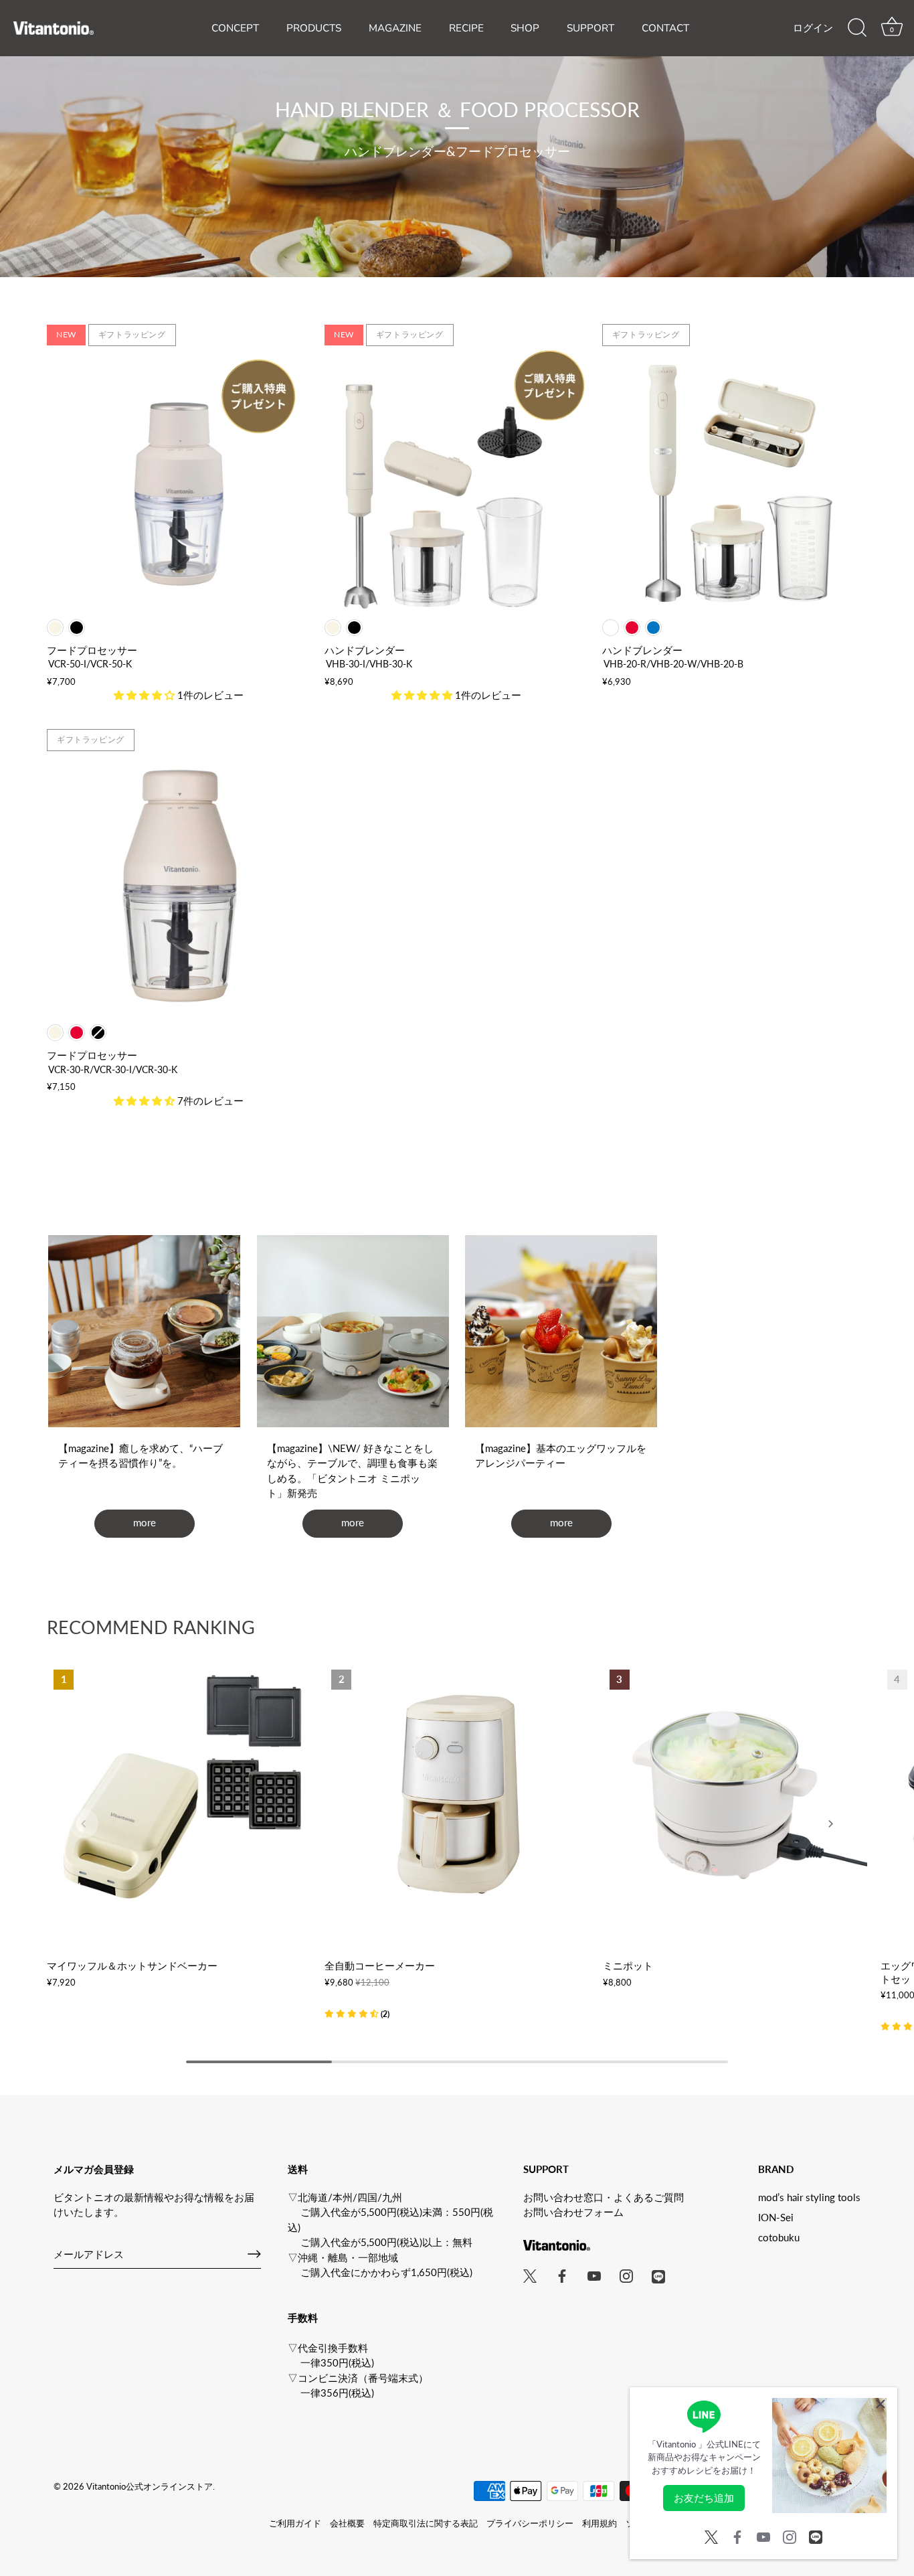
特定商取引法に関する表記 (426, 2523)
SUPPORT (590, 28)
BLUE (653, 628)
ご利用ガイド (295, 2523)
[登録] (254, 2254)
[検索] (857, 28)
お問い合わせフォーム (573, 2212)
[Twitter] (711, 2535)
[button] (357, 2013)
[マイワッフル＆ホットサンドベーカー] (179, 1795)
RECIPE (466, 28)
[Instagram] (790, 2535)
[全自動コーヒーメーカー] (457, 1795)
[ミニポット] (735, 1795)
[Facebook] (737, 2535)
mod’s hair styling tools (809, 2197)
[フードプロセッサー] (179, 480)
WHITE (611, 628)
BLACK (77, 628)
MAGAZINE (395, 28)
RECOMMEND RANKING (151, 1627)
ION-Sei (776, 2217)
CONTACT (665, 28)
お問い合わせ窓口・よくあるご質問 (604, 2197)
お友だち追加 (704, 2498)
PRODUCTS (314, 28)
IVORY (55, 628)
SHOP (525, 28)
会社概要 (347, 2523)
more (145, 1522)
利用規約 (600, 2523)
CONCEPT (235, 28)
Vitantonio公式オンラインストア (150, 2486)
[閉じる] (881, 2404)
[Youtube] (763, 2535)
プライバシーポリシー (530, 2523)
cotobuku (779, 2237)
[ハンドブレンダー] (457, 480)
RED (632, 628)
